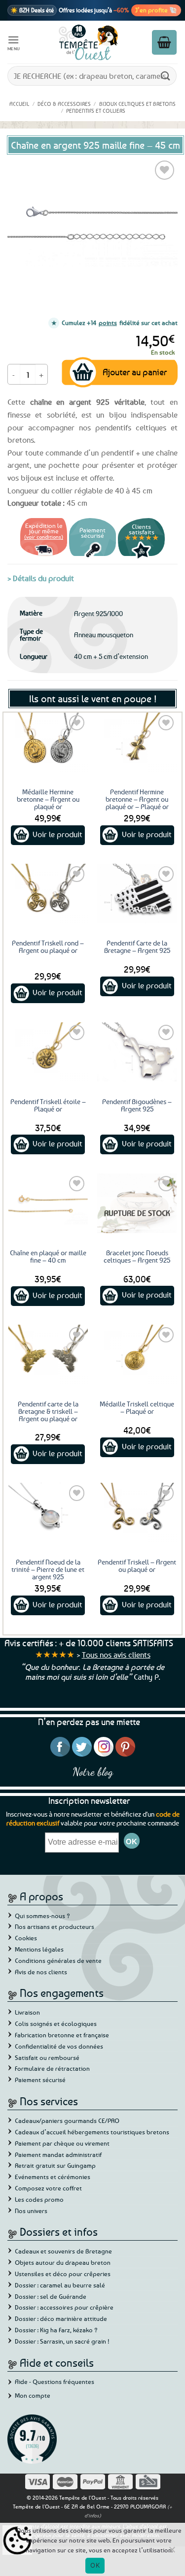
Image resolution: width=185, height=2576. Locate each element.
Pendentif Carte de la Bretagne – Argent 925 (137, 946)
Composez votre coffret (48, 2188)
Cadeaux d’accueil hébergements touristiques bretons (92, 2132)
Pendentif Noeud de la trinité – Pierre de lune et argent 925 (48, 1569)
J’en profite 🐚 (156, 10)
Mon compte (33, 2395)
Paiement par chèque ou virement (62, 2143)
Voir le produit (57, 834)
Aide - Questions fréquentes (55, 2381)
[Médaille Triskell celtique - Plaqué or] (137, 1354)
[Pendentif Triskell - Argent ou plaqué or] (137, 1513)
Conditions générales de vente (58, 1960)
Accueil (19, 104)
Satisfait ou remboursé (47, 2057)
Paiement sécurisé (40, 2080)
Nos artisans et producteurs (55, 1926)
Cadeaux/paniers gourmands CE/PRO (67, 2120)
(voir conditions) (44, 537)
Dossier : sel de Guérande (51, 2296)
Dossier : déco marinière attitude (61, 2318)
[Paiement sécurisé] (92, 557)
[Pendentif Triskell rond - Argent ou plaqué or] (48, 894)
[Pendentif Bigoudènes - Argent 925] (137, 1052)
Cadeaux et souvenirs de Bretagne (63, 2251)
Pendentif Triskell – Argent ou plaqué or (137, 1565)
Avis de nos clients (41, 1972)
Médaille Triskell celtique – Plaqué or (137, 1407)
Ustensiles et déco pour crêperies (63, 2274)
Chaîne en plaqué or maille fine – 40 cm (48, 1256)
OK (95, 2565)
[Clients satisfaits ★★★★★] (141, 557)
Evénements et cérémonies (53, 2177)
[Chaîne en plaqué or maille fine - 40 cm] (48, 1203)
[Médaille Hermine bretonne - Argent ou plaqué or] (48, 742)
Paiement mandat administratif (58, 2154)
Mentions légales (39, 1949)
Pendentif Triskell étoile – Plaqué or (48, 1105)
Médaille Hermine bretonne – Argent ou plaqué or (48, 799)
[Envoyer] (166, 76)
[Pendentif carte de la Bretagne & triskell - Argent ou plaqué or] (48, 1354)
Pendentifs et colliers (96, 111)
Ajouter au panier (135, 372)
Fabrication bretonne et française (62, 2035)
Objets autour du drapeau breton (63, 2262)
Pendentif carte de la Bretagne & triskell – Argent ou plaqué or (48, 1411)
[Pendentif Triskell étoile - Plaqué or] (48, 1052)
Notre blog (93, 1772)
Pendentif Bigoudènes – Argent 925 (137, 1105)
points (108, 323)
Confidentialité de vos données (59, 2046)
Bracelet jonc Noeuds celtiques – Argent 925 (137, 1256)
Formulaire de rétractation (52, 2068)
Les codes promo (39, 2199)
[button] (14, 42)
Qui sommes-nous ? (42, 1916)
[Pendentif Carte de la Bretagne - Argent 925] (137, 894)
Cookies (26, 1938)
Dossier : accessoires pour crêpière (64, 2307)
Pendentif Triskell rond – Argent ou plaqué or (48, 946)
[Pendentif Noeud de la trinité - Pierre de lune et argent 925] (48, 1513)
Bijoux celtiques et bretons (137, 104)
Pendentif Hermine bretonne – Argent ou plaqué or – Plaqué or (137, 799)
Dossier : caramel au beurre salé (60, 2285)
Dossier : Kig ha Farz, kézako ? (56, 2330)
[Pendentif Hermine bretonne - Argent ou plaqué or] (137, 742)
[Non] (172, 2552)
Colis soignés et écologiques (56, 2023)
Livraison (27, 2012)
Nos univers (31, 2211)
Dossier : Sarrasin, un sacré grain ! (62, 2341)
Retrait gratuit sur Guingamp (55, 2165)
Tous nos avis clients (116, 1655)
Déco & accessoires (64, 104)
